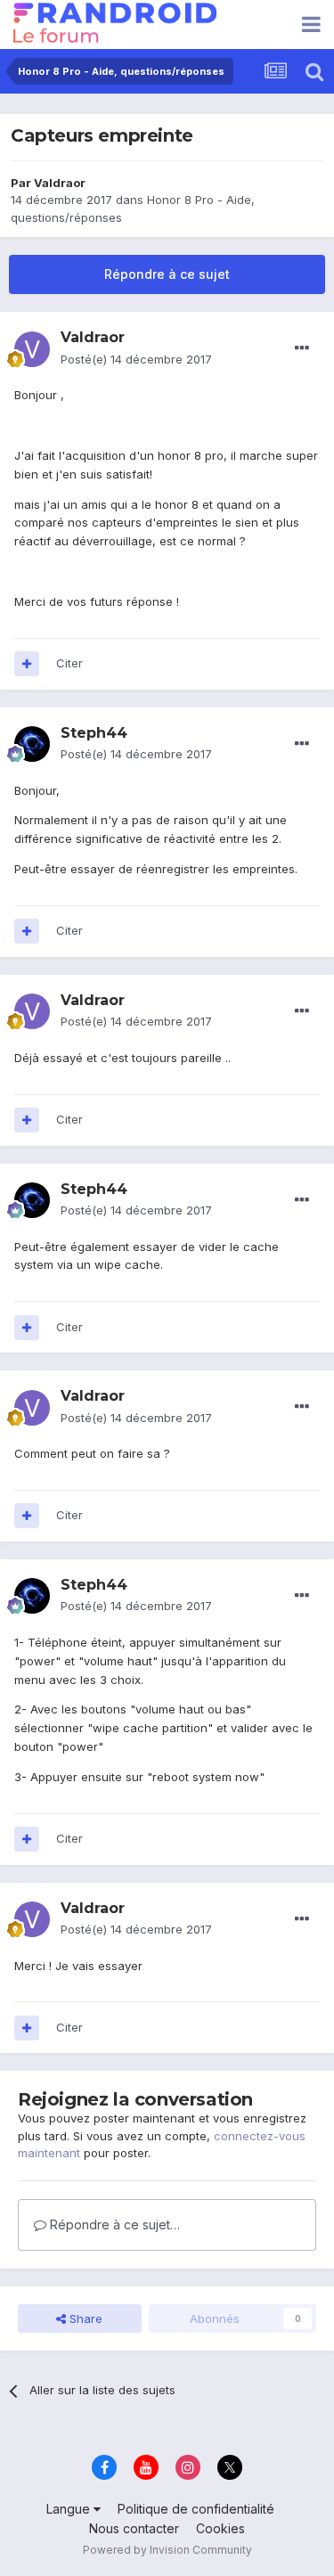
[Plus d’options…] (302, 348)
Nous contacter (134, 2528)
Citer (69, 663)
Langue (70, 2509)
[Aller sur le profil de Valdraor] (32, 349)
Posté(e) (136, 359)
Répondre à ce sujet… (113, 2224)
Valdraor (60, 183)
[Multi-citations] (27, 664)
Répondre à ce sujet (167, 274)
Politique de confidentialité (196, 2509)
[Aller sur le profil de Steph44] (32, 744)
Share (84, 2318)
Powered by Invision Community (167, 2550)
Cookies (220, 2528)
